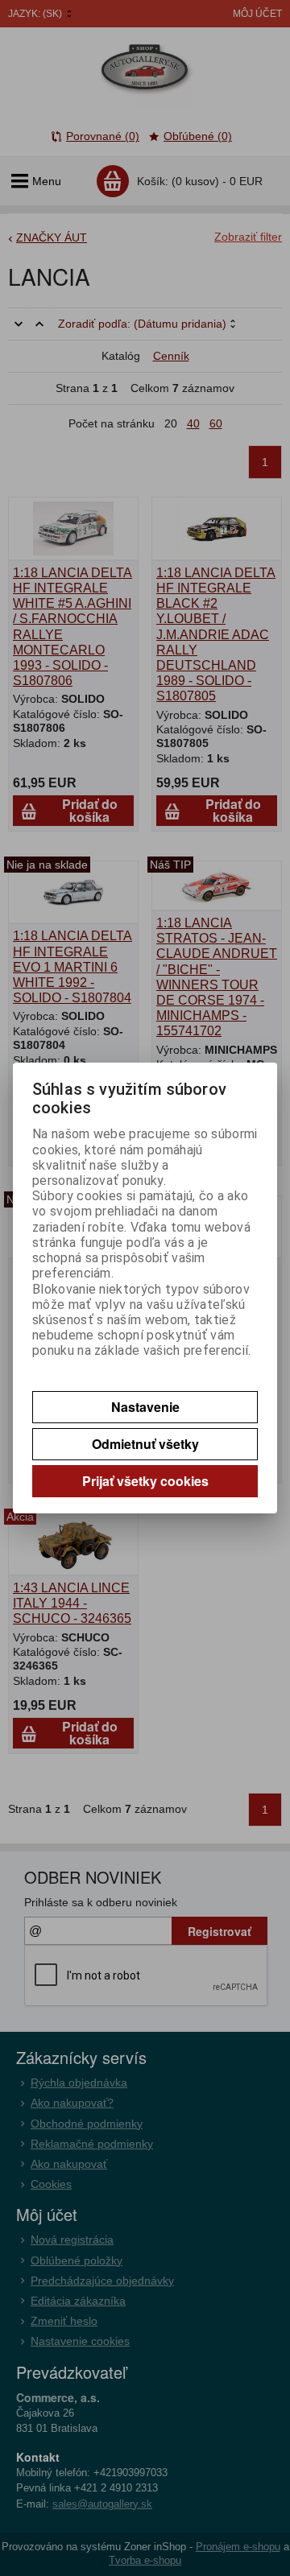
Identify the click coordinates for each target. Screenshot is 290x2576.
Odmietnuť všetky (145, 1444)
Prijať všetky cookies (145, 1481)
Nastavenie (145, 1407)
